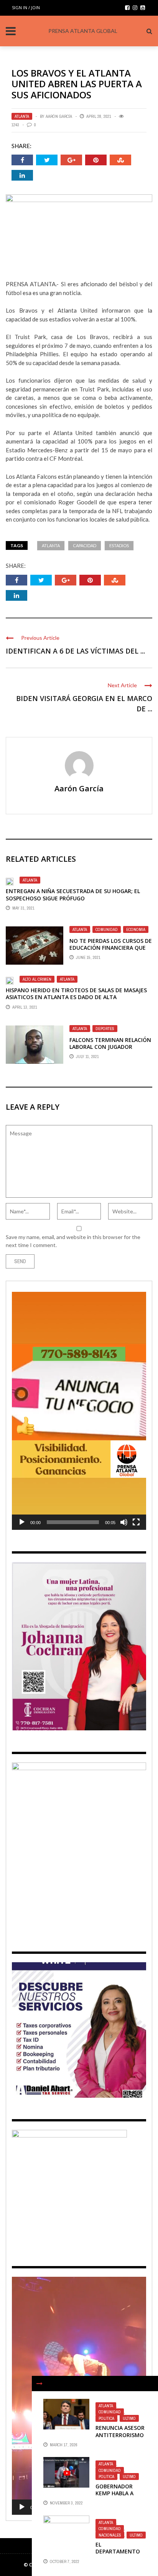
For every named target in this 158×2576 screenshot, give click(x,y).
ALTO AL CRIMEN (37, 979)
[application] (79, 1411)
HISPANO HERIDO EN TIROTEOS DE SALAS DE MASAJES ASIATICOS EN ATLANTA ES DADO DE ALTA (76, 994)
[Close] (39, 2384)
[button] (79, 1411)
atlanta (51, 545)
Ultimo (129, 2418)
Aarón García (59, 116)
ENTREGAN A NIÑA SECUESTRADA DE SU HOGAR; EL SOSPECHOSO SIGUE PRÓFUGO (73, 894)
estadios (119, 545)
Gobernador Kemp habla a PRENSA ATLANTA (119, 2493)
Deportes (105, 1029)
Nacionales (110, 2535)
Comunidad (107, 929)
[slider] (73, 1522)
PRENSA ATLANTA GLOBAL (83, 31)
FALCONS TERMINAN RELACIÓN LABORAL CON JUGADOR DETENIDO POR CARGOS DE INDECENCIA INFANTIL (110, 1050)
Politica (106, 2418)
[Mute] (124, 1522)
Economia (136, 929)
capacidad (85, 545)
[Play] (22, 1522)
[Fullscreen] (136, 1522)
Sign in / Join (26, 7)
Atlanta (22, 116)
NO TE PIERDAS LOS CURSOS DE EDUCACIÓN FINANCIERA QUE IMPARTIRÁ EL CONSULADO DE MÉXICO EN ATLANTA (111, 951)
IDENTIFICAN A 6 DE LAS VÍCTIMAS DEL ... (75, 651)
